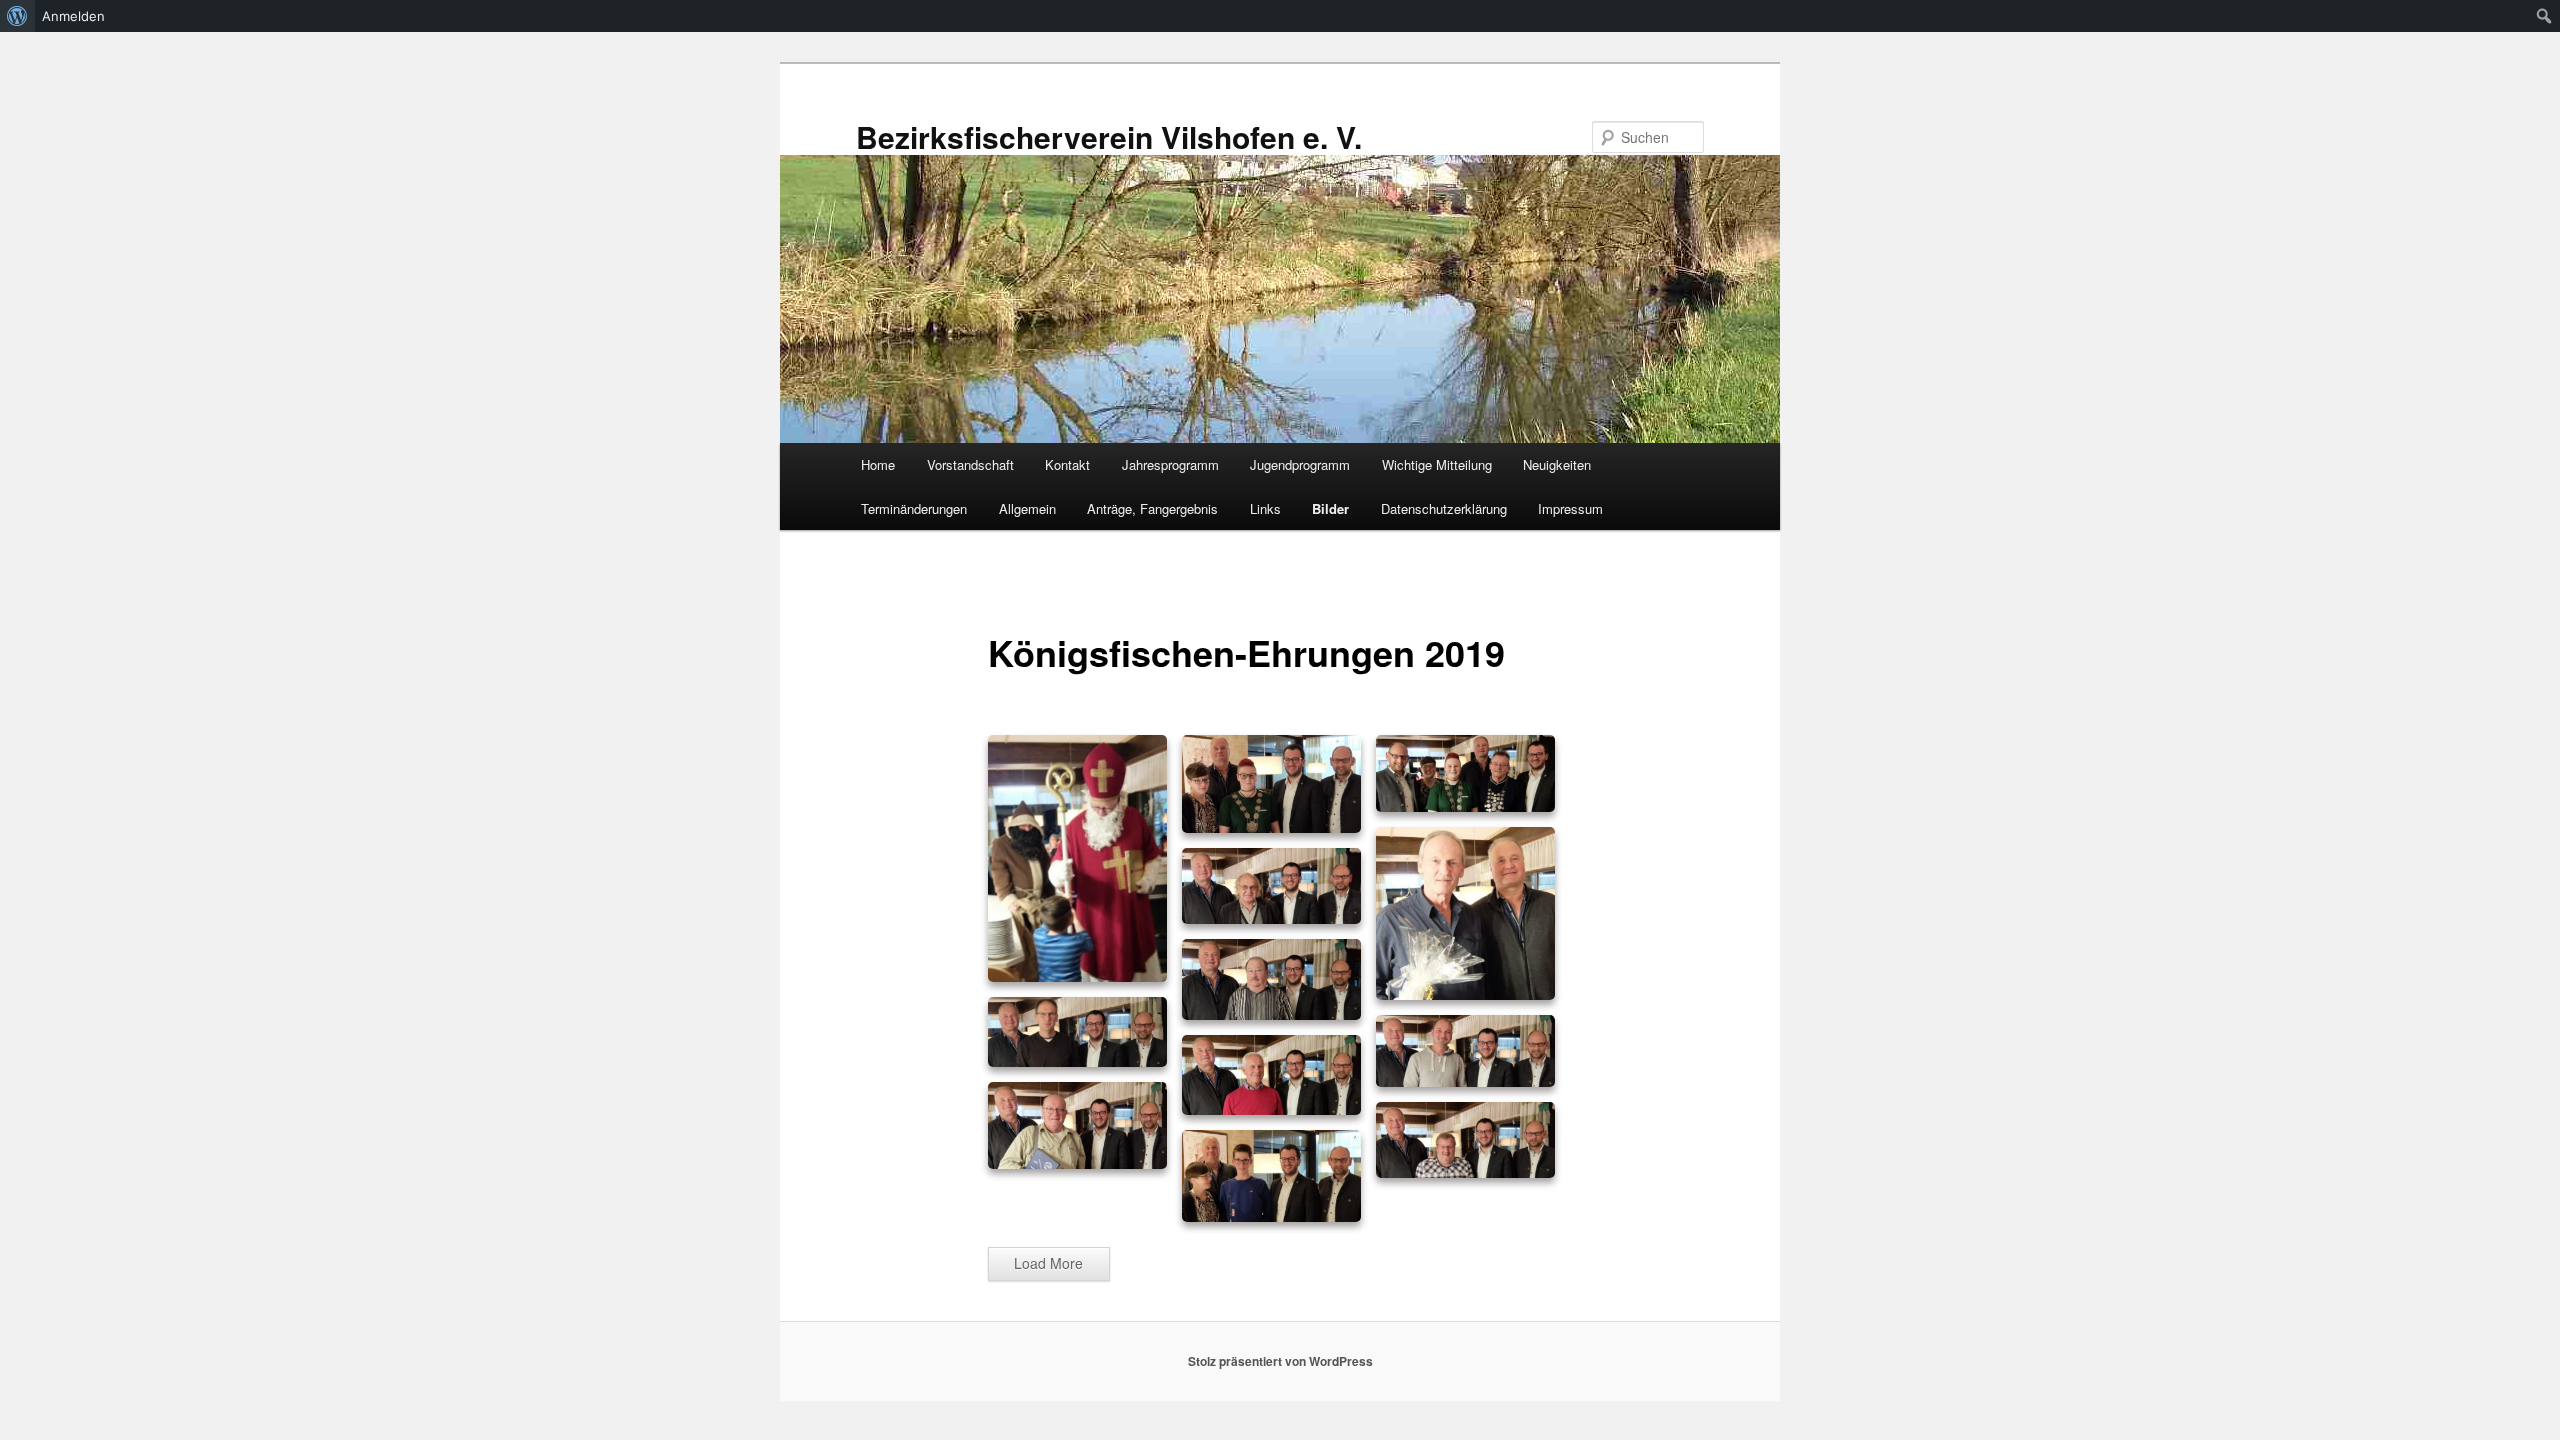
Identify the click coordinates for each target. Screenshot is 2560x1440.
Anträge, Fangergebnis (1152, 508)
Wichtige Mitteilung (1437, 464)
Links (1265, 508)
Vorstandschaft (970, 464)
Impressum (1570, 508)
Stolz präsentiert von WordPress (1280, 1361)
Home (878, 464)
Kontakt (1067, 464)
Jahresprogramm (1170, 464)
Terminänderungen (914, 508)
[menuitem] (17, 16)
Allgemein (1027, 508)
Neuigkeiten (1557, 464)
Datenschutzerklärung (1444, 508)
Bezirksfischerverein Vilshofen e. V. (1109, 136)
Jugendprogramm (1300, 464)
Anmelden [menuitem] (73, 16)
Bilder (1330, 508)
